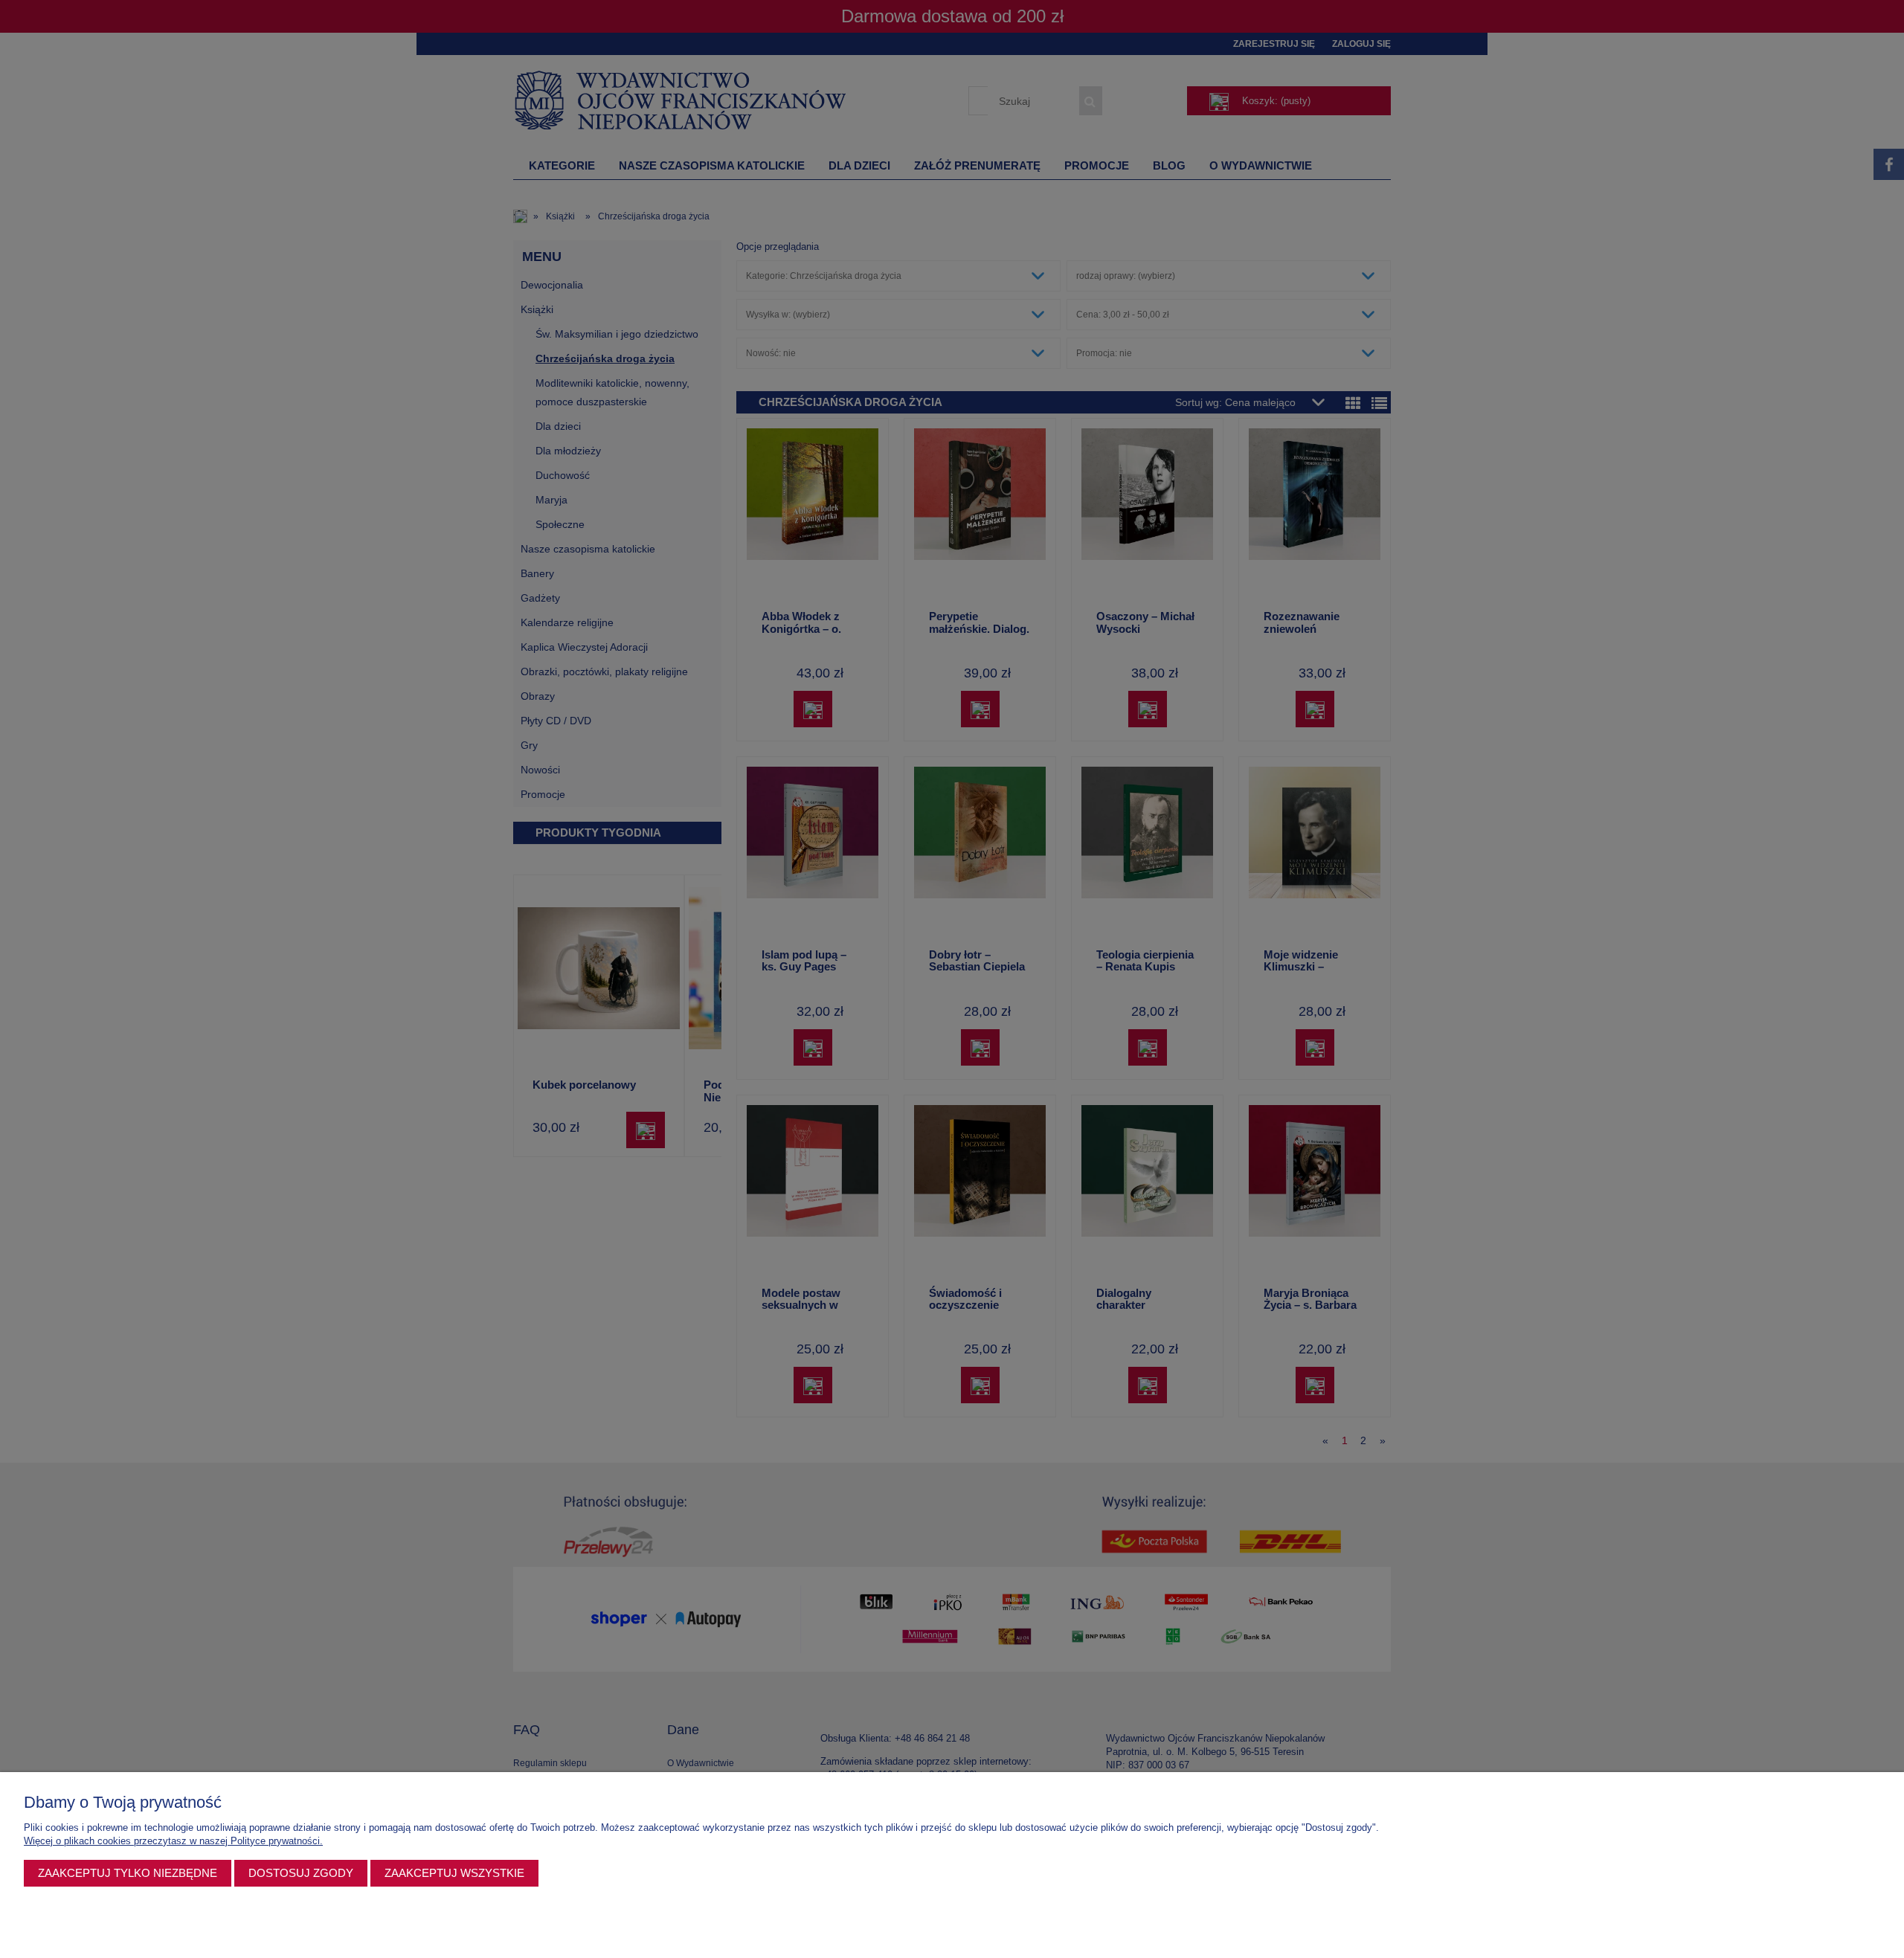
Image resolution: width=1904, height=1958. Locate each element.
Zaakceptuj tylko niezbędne (128, 1873)
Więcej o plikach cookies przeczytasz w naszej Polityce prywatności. (173, 1841)
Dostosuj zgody (301, 1873)
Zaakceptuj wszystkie (454, 1873)
